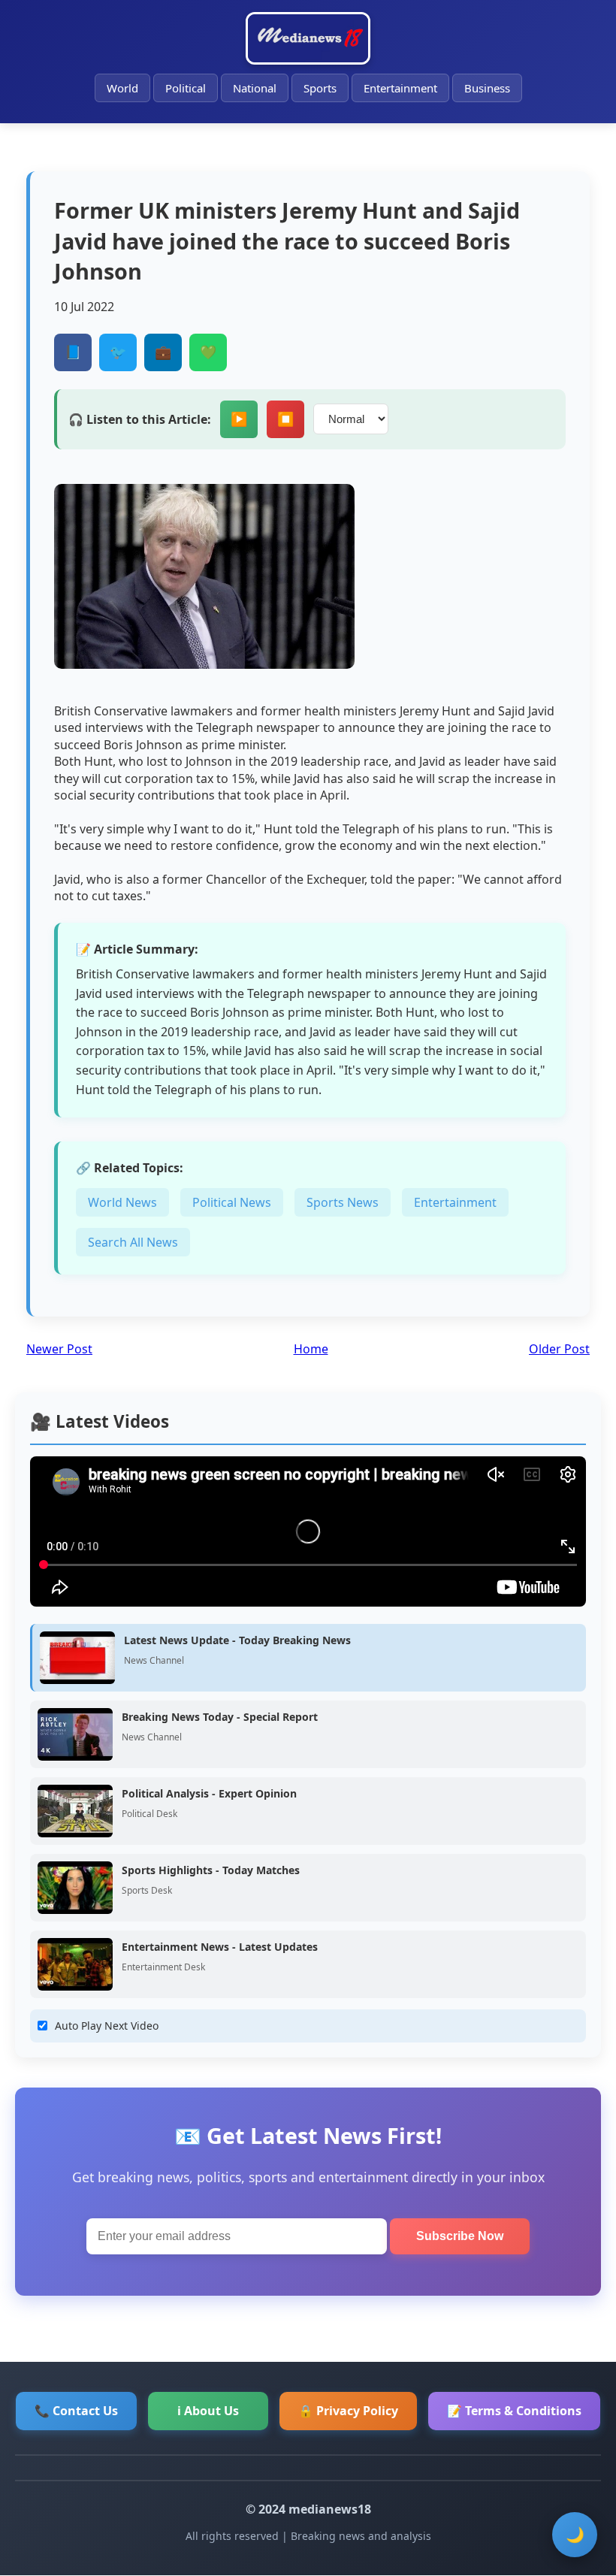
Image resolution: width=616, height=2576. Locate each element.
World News (122, 1202)
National (255, 88)
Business (487, 88)
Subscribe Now (460, 2236)
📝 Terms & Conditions (514, 2411)
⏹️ (285, 419)
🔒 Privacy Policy (348, 2411)
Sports (320, 88)
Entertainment (400, 88)
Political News (232, 1202)
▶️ (239, 419)
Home (311, 1349)
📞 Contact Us (76, 2411)
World (122, 88)
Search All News (133, 1242)
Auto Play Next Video (107, 2026)
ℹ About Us (208, 2411)
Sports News (343, 1202)
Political (186, 88)
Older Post (559, 1349)
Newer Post (59, 1349)
